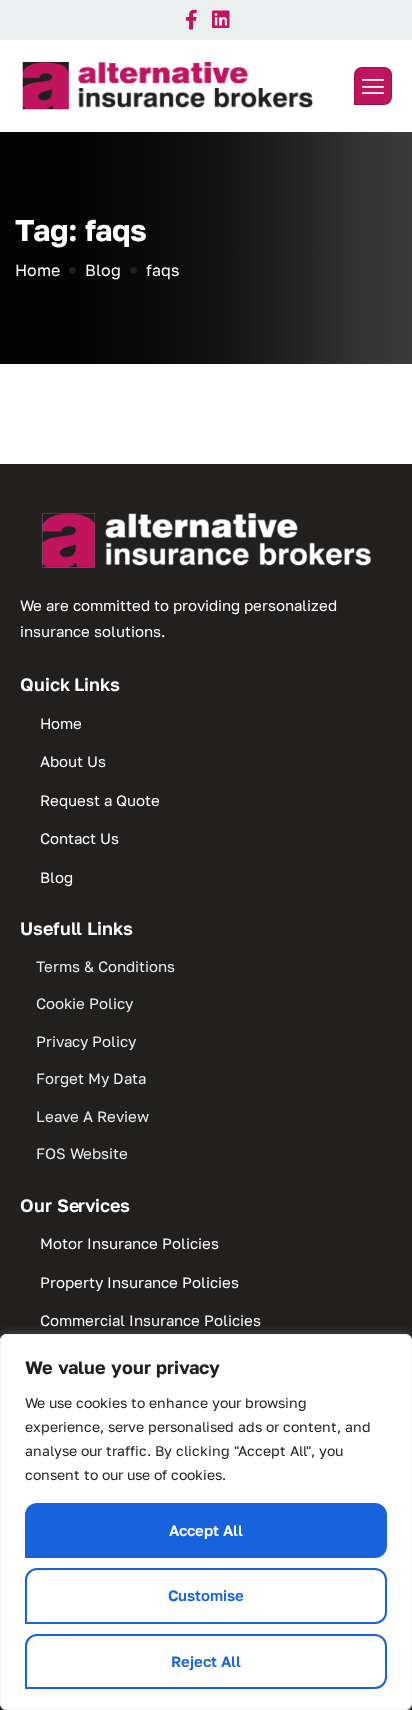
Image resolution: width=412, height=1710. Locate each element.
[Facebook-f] (191, 20)
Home (61, 723)
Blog (56, 877)
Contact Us (79, 838)
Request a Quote (100, 800)
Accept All (206, 1530)
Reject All (206, 1661)
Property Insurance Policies (139, 1282)
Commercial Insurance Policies (150, 1320)
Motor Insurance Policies (129, 1243)
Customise (206, 1595)
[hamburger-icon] (373, 86)
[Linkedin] (221, 20)
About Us (73, 761)
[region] (206, 1522)
